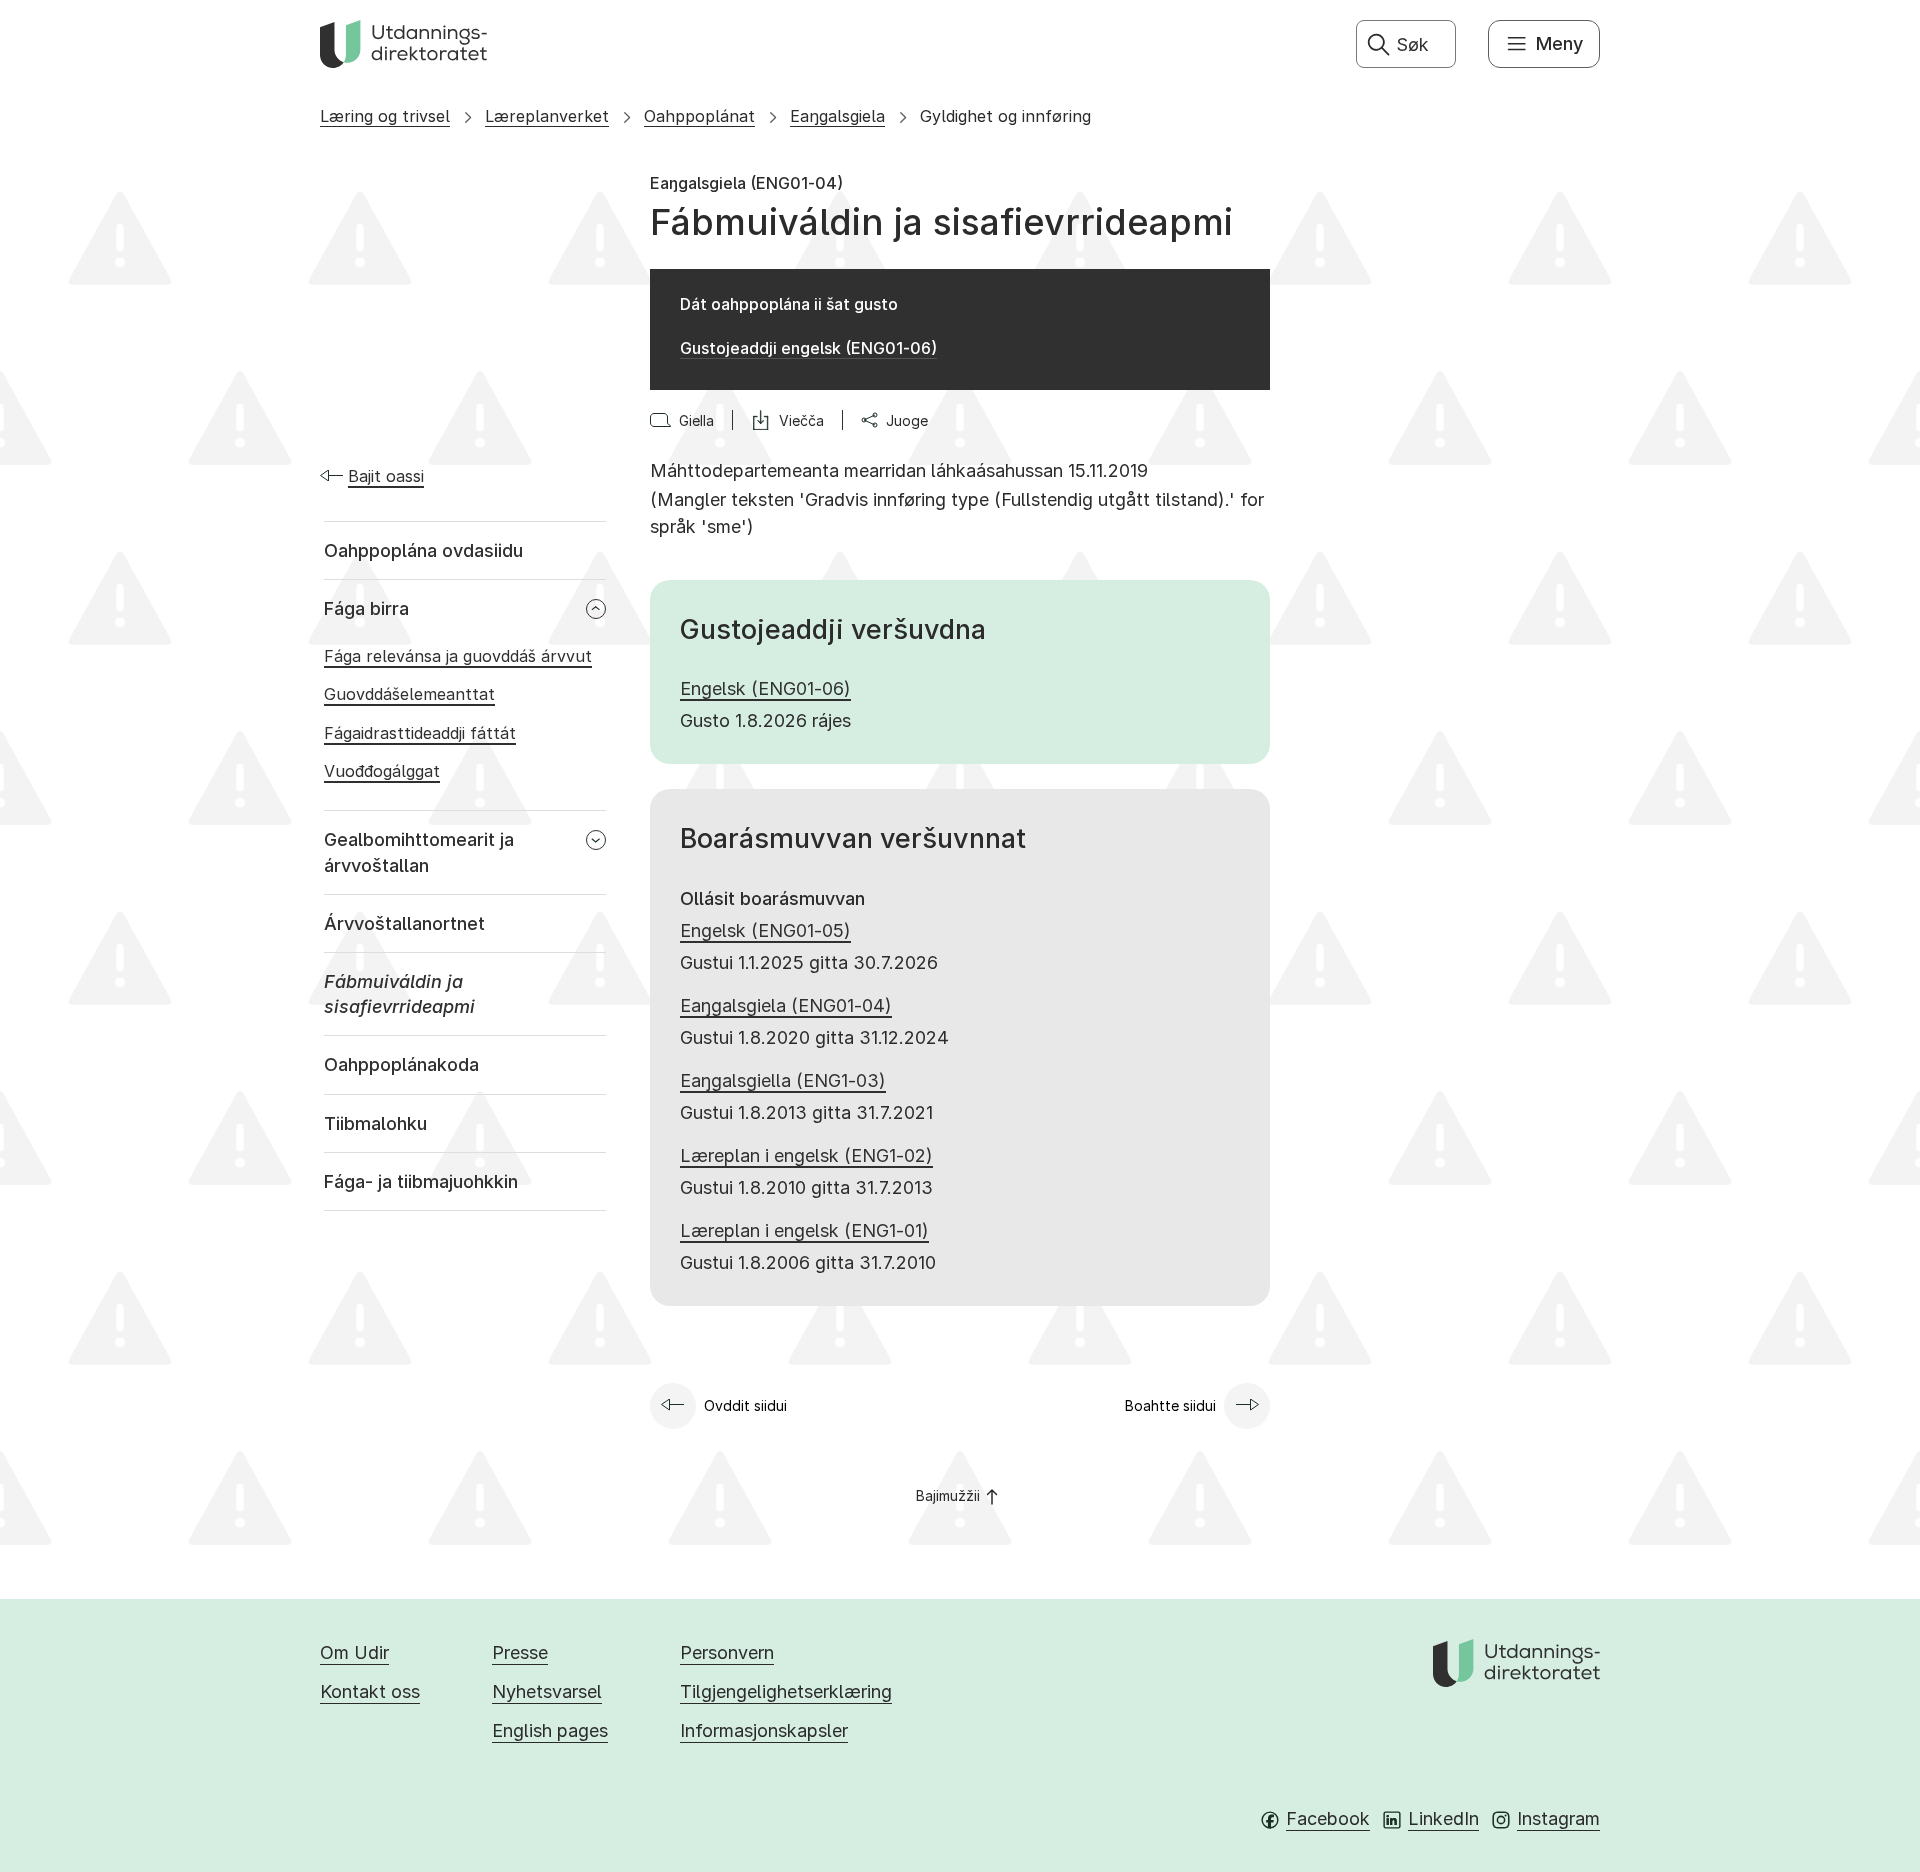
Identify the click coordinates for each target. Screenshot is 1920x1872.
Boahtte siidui (1170, 1405)
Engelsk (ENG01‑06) (765, 688)
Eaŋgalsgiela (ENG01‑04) (786, 1005)
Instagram (1558, 1818)
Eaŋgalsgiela (837, 116)
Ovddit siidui (745, 1405)
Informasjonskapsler (764, 1730)
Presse (520, 1652)
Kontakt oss (370, 1691)
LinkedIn (1443, 1818)
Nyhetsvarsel (547, 1691)
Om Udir (354, 1652)
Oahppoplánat (699, 116)
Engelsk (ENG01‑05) (765, 930)
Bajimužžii (948, 1495)
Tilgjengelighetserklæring (786, 1691)
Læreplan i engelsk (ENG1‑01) (804, 1230)
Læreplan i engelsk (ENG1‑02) (806, 1155)
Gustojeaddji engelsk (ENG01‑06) (808, 348)
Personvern (727, 1652)
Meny (1559, 43)
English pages (550, 1730)
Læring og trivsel (385, 116)
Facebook (1328, 1818)
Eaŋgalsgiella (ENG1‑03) (783, 1080)
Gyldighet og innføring (1005, 116)
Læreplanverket (547, 116)
